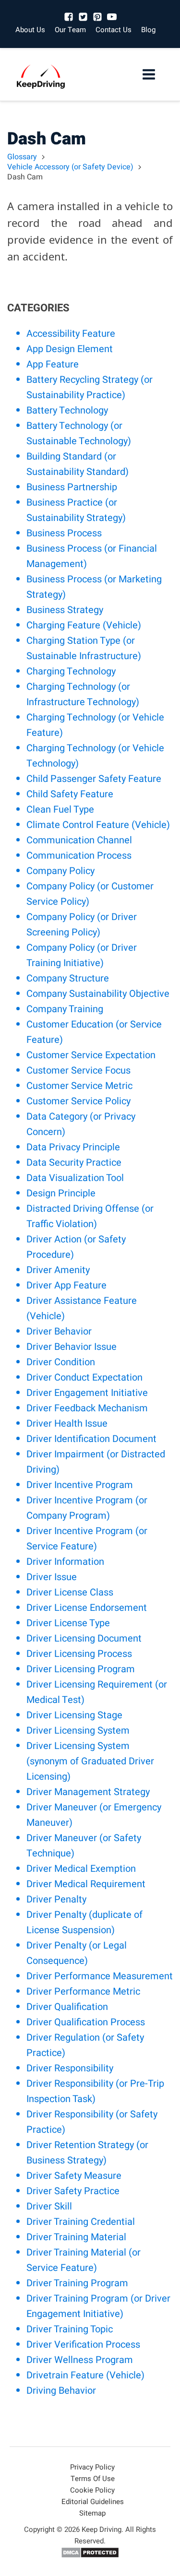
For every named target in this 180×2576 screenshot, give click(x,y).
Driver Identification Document (91, 1439)
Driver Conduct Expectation (84, 1377)
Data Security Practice (74, 1163)
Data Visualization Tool (75, 1178)
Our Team (70, 30)
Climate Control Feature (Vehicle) (98, 825)
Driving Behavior (61, 2391)
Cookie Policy (92, 2490)
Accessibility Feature (71, 334)
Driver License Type (68, 1623)
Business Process (64, 533)
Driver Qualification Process (86, 2022)
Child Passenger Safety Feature (94, 779)
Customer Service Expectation (91, 1055)
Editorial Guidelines (93, 2502)
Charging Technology (71, 671)
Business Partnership (72, 487)
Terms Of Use (93, 2479)
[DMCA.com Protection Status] (90, 2556)
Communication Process (79, 856)
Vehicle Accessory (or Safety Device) (70, 167)
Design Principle (61, 1193)
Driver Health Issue (67, 1424)
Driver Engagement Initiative (87, 1393)
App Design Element (70, 349)
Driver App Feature (66, 1285)
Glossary (22, 157)
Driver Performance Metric (83, 1991)
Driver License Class (70, 1592)
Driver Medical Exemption (81, 1869)
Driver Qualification (67, 2007)
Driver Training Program (77, 2283)
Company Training (65, 1009)
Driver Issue (52, 1577)
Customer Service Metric (79, 1086)
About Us (30, 30)
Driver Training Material (76, 2237)
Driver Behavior (59, 1331)
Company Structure (68, 978)
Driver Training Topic (70, 2329)
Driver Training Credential (81, 2222)
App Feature (53, 364)
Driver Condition (61, 1362)
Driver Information (65, 1562)
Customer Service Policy (78, 1101)
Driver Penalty (56, 1899)
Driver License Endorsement (87, 1608)
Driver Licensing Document (84, 1638)
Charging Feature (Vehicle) (84, 625)
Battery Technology (67, 410)
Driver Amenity (58, 1270)
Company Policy (60, 871)
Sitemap (92, 2513)
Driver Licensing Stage (74, 1715)
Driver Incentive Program (80, 1485)
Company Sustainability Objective (98, 994)
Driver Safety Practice (73, 2191)
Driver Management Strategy (88, 1792)
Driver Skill (49, 2206)
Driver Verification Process (83, 2345)
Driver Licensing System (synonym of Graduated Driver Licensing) (90, 1761)
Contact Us (114, 30)
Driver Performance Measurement (100, 1976)
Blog (148, 30)
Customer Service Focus (78, 1070)
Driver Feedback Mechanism (87, 1408)
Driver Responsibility (70, 2068)
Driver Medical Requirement (86, 1884)
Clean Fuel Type (60, 809)
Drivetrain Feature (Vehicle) (85, 2375)
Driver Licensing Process (79, 1654)
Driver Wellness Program (80, 2360)
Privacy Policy (92, 2467)
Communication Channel (79, 840)
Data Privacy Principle (73, 1147)
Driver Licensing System (78, 1731)
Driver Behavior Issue (72, 1347)
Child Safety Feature (70, 794)
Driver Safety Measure (74, 2176)
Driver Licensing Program (81, 1669)
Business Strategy (65, 610)
